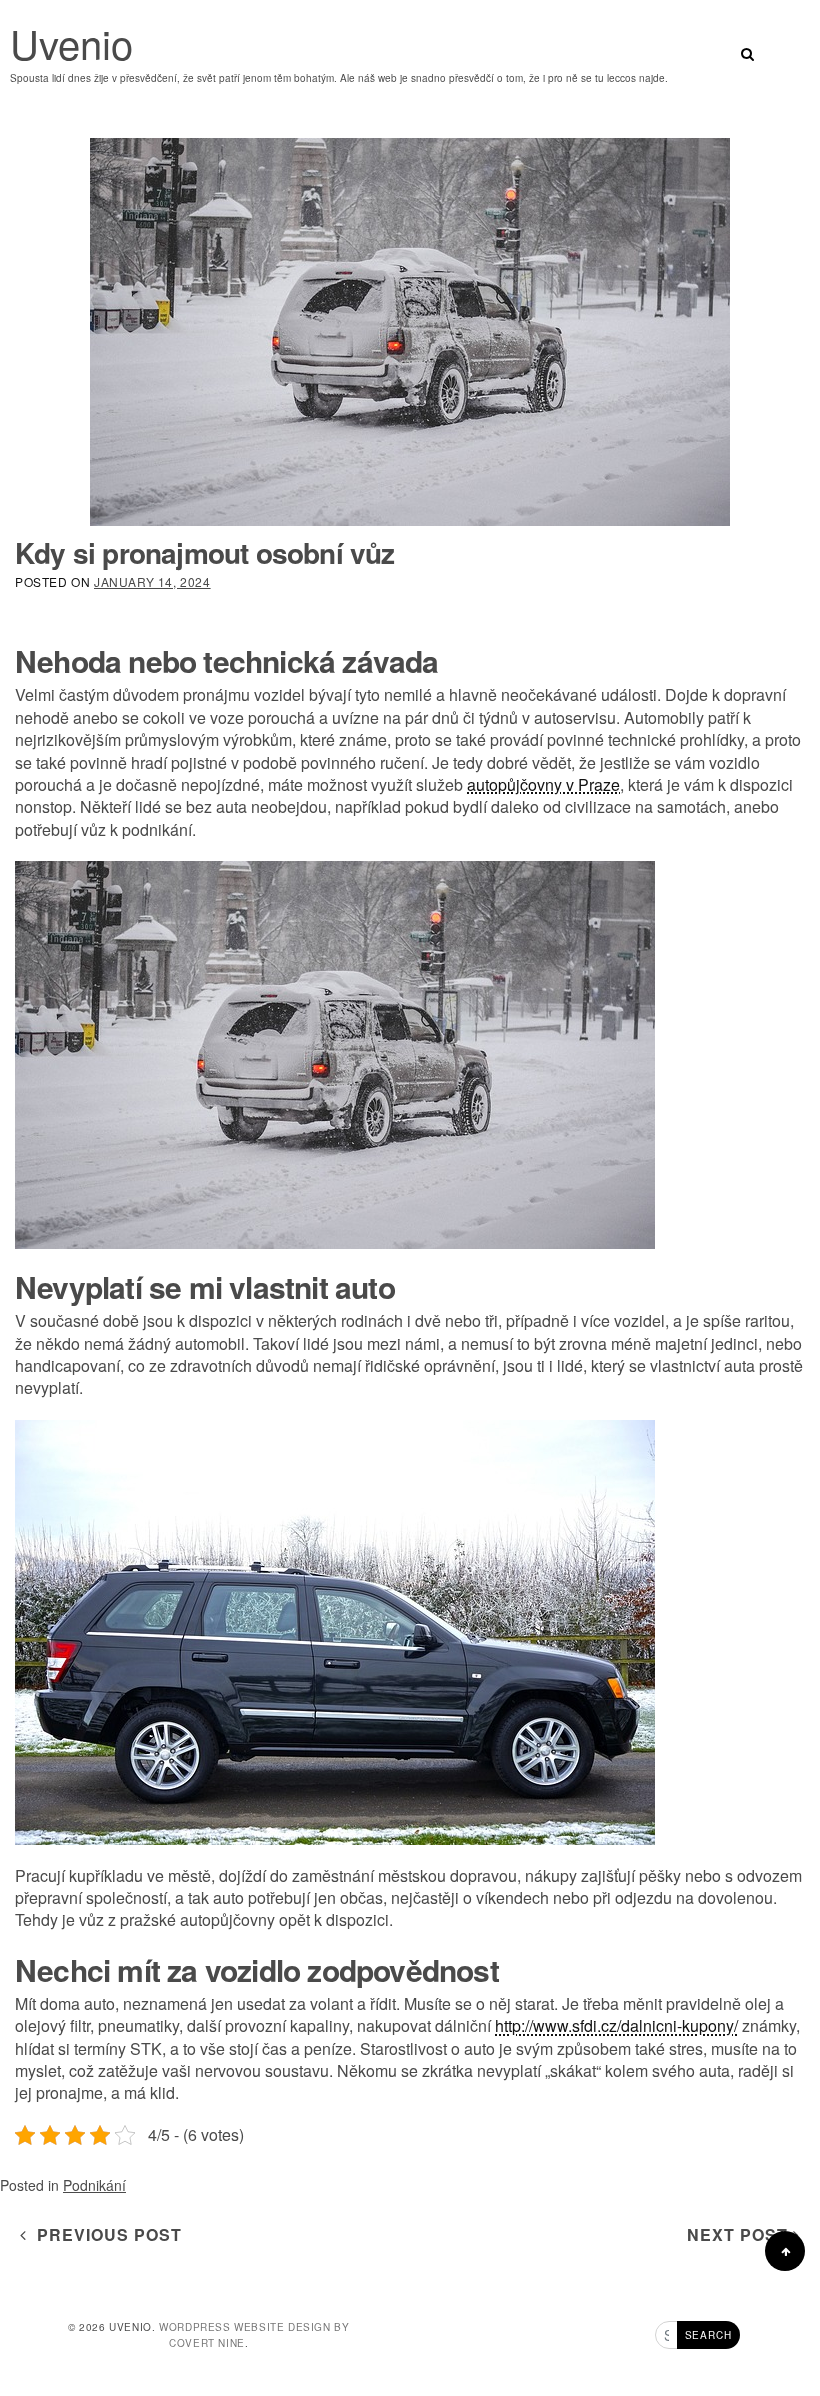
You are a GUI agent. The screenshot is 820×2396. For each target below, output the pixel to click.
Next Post (740, 2234)
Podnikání (94, 2185)
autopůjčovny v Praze (543, 784)
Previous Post (104, 2234)
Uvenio (71, 42)
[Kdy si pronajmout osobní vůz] (410, 332)
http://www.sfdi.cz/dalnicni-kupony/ (616, 2025)
